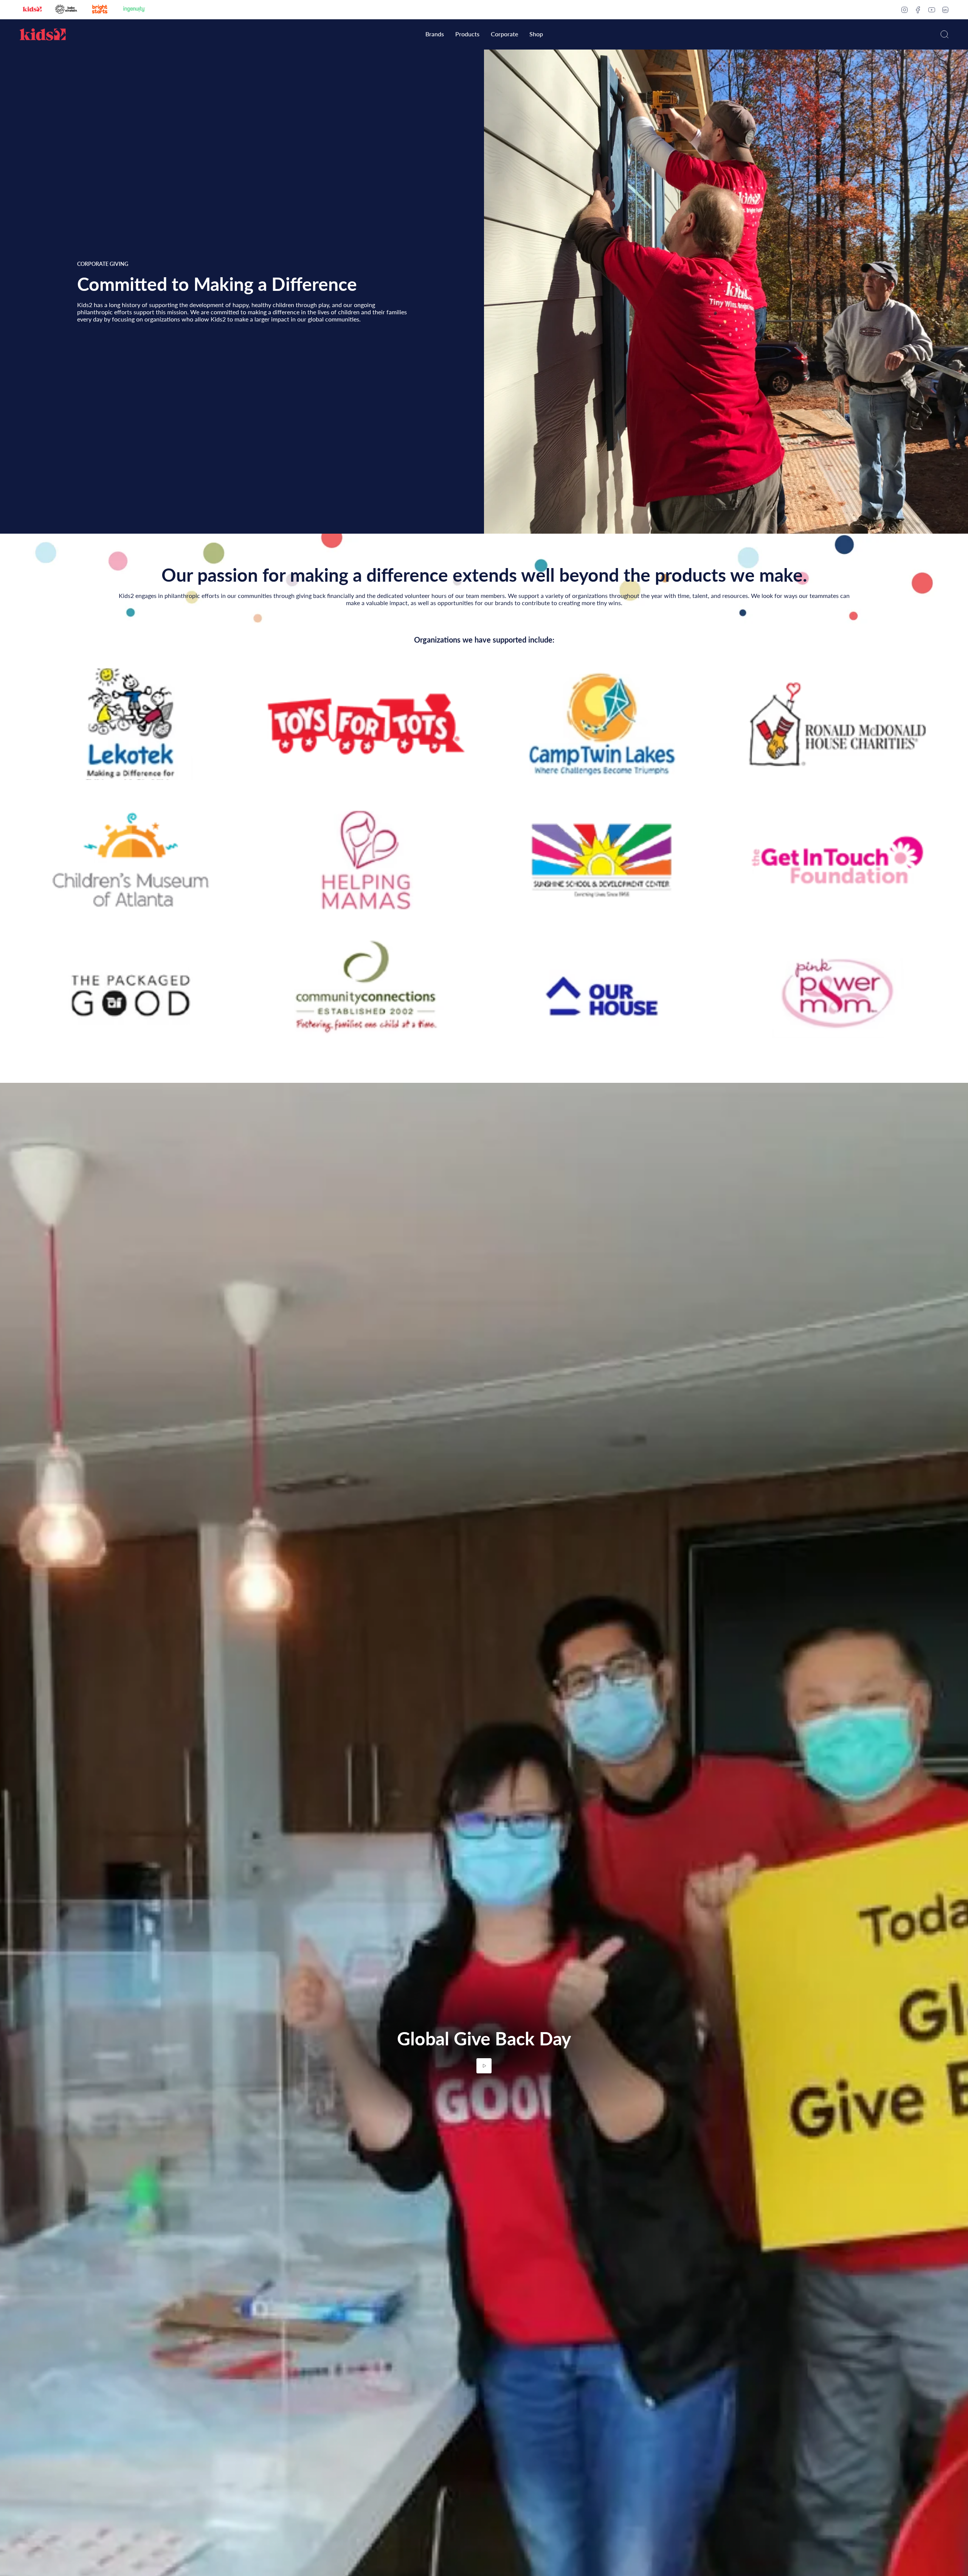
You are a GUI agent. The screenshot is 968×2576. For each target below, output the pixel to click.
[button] (435, 35)
